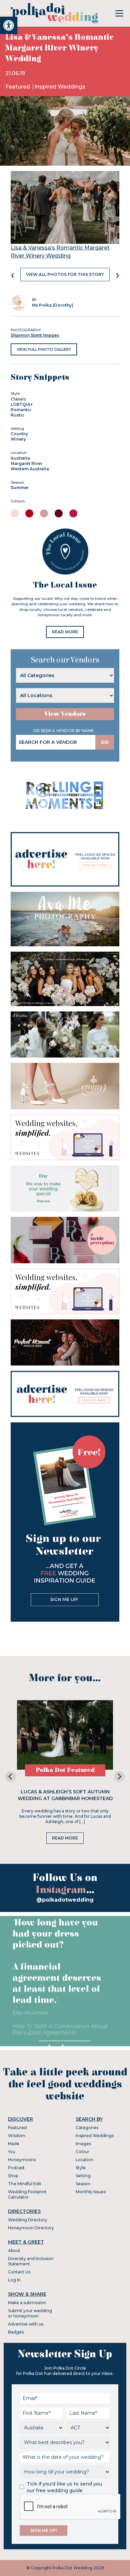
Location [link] (84, 2160)
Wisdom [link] (17, 2136)
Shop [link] (13, 2176)
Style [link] (81, 2168)
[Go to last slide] (11, 1777)
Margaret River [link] (26, 463)
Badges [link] (16, 2332)
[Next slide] (119, 1777)
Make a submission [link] (27, 2303)
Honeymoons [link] (22, 2160)
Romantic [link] (21, 410)
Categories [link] (87, 2128)
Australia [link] (20, 458)
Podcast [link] (16, 2168)
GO (105, 742)
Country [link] (19, 434)
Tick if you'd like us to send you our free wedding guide (64, 2487)
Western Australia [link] (30, 469)
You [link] (12, 2152)
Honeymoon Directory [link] (31, 2228)
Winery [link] (18, 439)
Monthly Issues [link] (91, 2192)
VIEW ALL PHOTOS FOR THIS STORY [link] (65, 274)
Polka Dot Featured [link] (65, 1770)
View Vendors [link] (65, 714)
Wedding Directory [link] (28, 2220)
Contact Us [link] (19, 2272)
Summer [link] (20, 488)
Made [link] (14, 2144)
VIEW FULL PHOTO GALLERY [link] (44, 349)
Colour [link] (82, 2152)
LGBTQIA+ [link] (22, 404)
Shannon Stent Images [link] (35, 335)
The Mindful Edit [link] (25, 2184)
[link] (9, 25)
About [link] (14, 2250)
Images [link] (83, 2144)
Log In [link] (14, 2280)
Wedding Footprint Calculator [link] (27, 2194)
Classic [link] (18, 399)
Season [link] (83, 2184)
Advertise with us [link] (26, 2324)
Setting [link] (83, 2176)
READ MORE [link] (65, 632)
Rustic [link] (18, 415)
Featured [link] (18, 87)
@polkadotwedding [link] (65, 1900)
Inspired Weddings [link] (60, 87)
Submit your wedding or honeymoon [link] (30, 2313)
